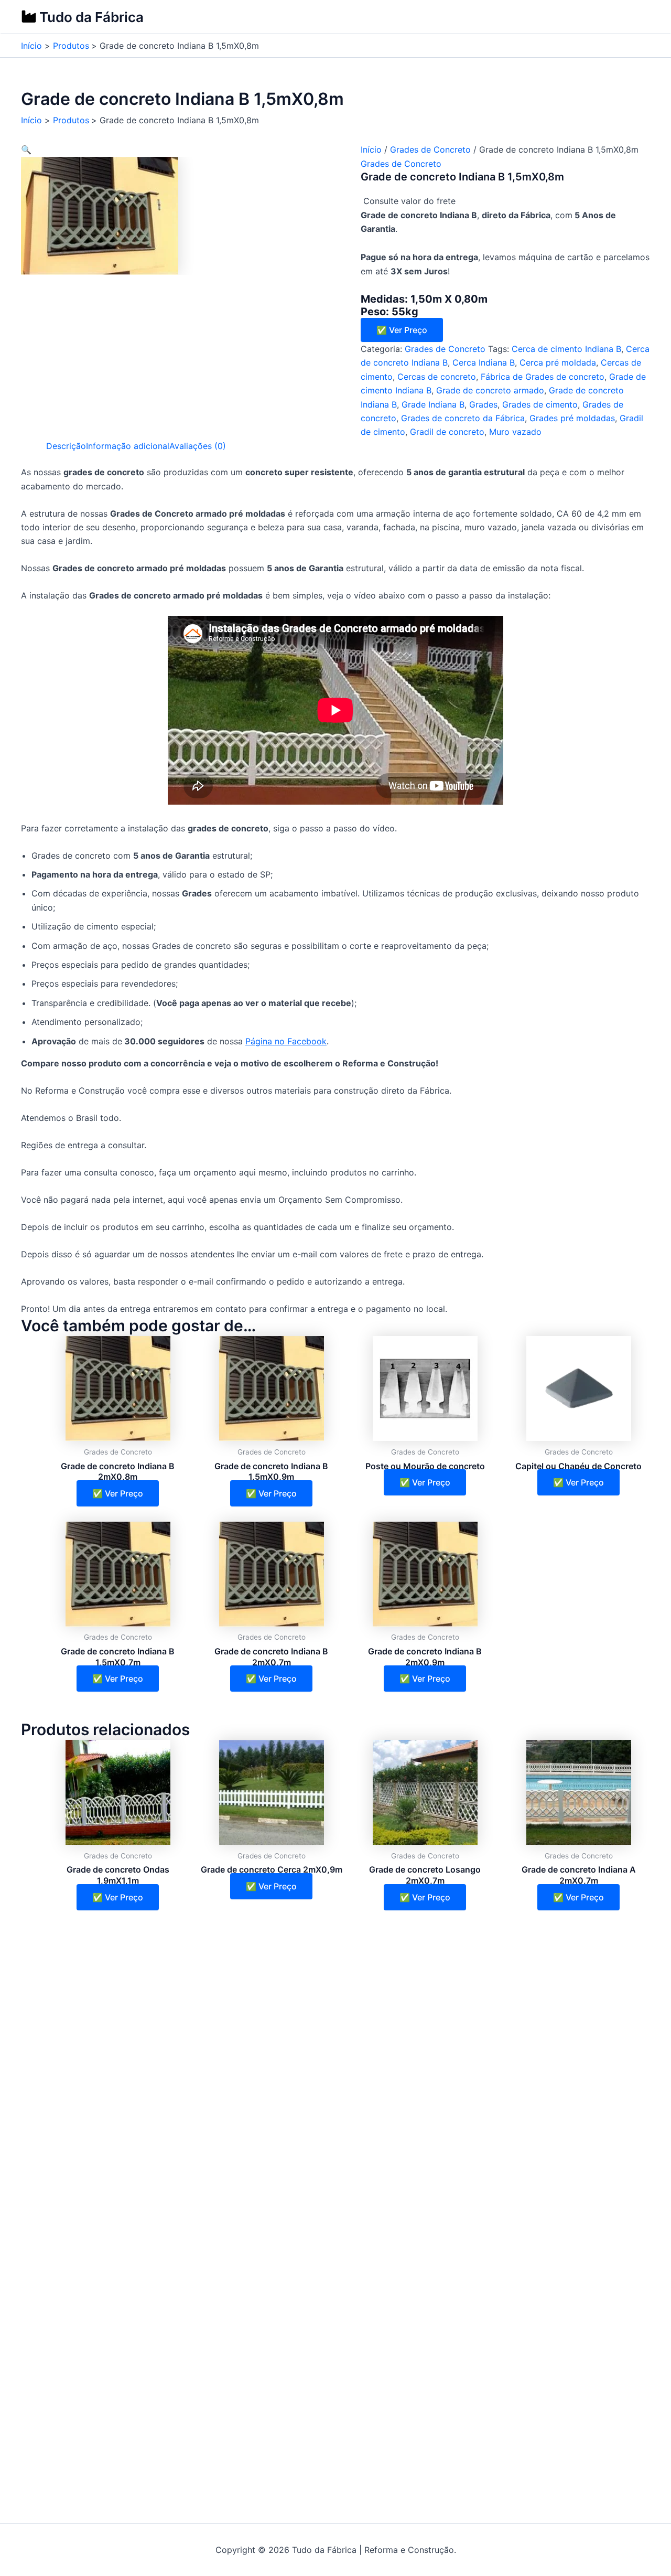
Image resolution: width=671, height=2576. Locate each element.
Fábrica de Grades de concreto (543, 377)
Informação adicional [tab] (128, 446)
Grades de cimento (540, 404)
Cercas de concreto (437, 377)
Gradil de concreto (447, 432)
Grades (483, 404)
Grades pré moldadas (572, 418)
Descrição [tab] (66, 446)
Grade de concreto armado (490, 390)
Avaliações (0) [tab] (198, 446)
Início (371, 149)
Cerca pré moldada (558, 362)
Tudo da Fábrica (91, 17)
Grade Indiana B (433, 404)
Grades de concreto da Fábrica (463, 418)
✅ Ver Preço (402, 330)
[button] (26, 149)
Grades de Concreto (430, 149)
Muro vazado (515, 432)
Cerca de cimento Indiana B (566, 349)
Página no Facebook (286, 1041)
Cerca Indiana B (484, 362)
